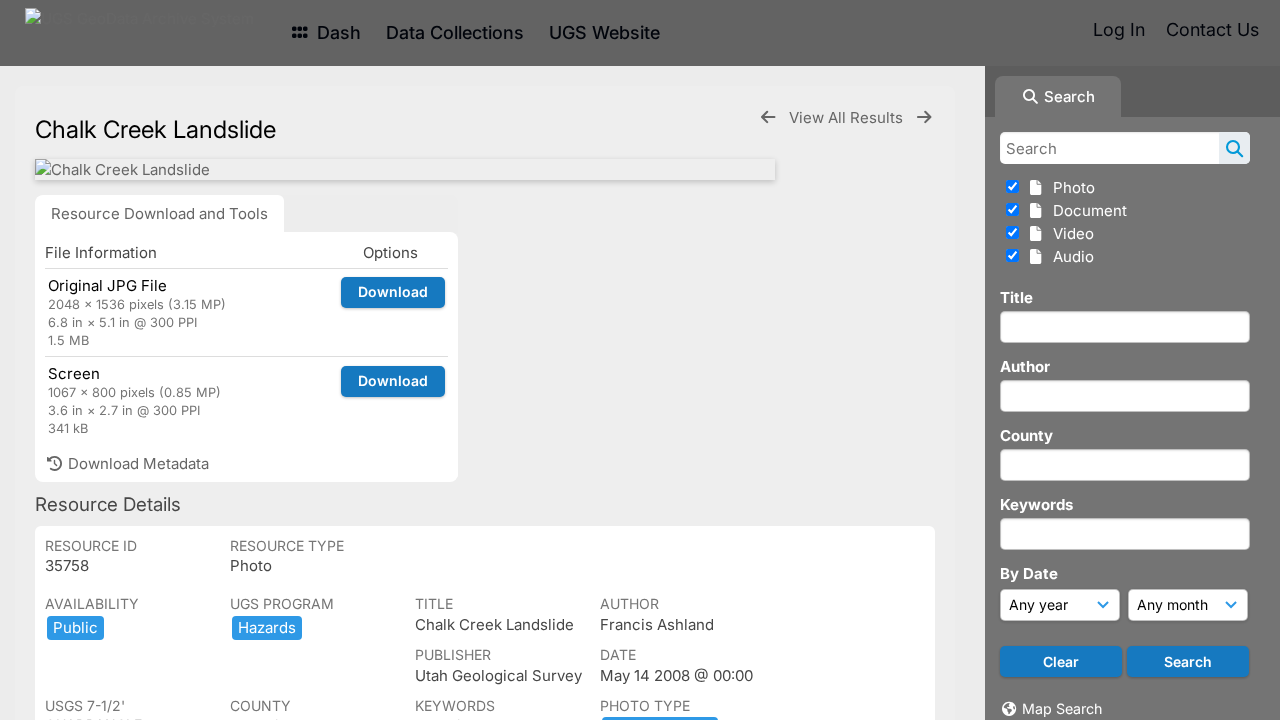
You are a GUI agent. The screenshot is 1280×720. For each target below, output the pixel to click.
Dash (336, 32)
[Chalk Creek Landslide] (405, 169)
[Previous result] (768, 117)
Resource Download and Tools (159, 213)
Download (393, 291)
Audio (1069, 256)
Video (1069, 233)
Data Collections (455, 32)
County (1026, 435)
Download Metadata (136, 463)
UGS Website (604, 32)
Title (1016, 297)
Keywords (1036, 504)
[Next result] (924, 117)
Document (1086, 210)
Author (1025, 366)
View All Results (848, 117)
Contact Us (1212, 29)
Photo (1070, 187)
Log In (1119, 29)
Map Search (1062, 708)
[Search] (1234, 148)
